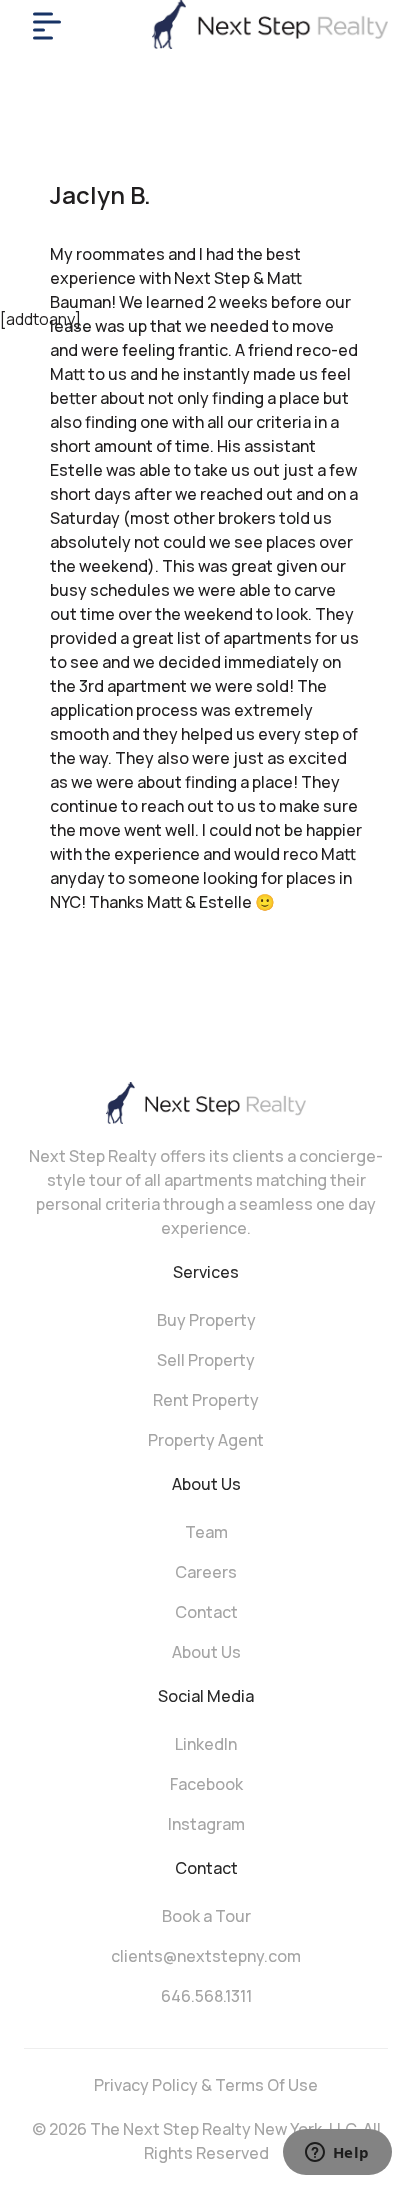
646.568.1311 (206, 1996)
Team (206, 1532)
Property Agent (206, 1440)
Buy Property (206, 1320)
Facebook (206, 1784)
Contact (206, 1612)
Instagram (206, 1824)
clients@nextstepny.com (206, 1956)
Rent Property (206, 1400)
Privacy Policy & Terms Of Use (206, 2085)
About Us (206, 1652)
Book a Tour (206, 1916)
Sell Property (206, 1360)
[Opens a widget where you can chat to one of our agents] (337, 2154)
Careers (206, 1572)
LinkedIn (206, 1744)
